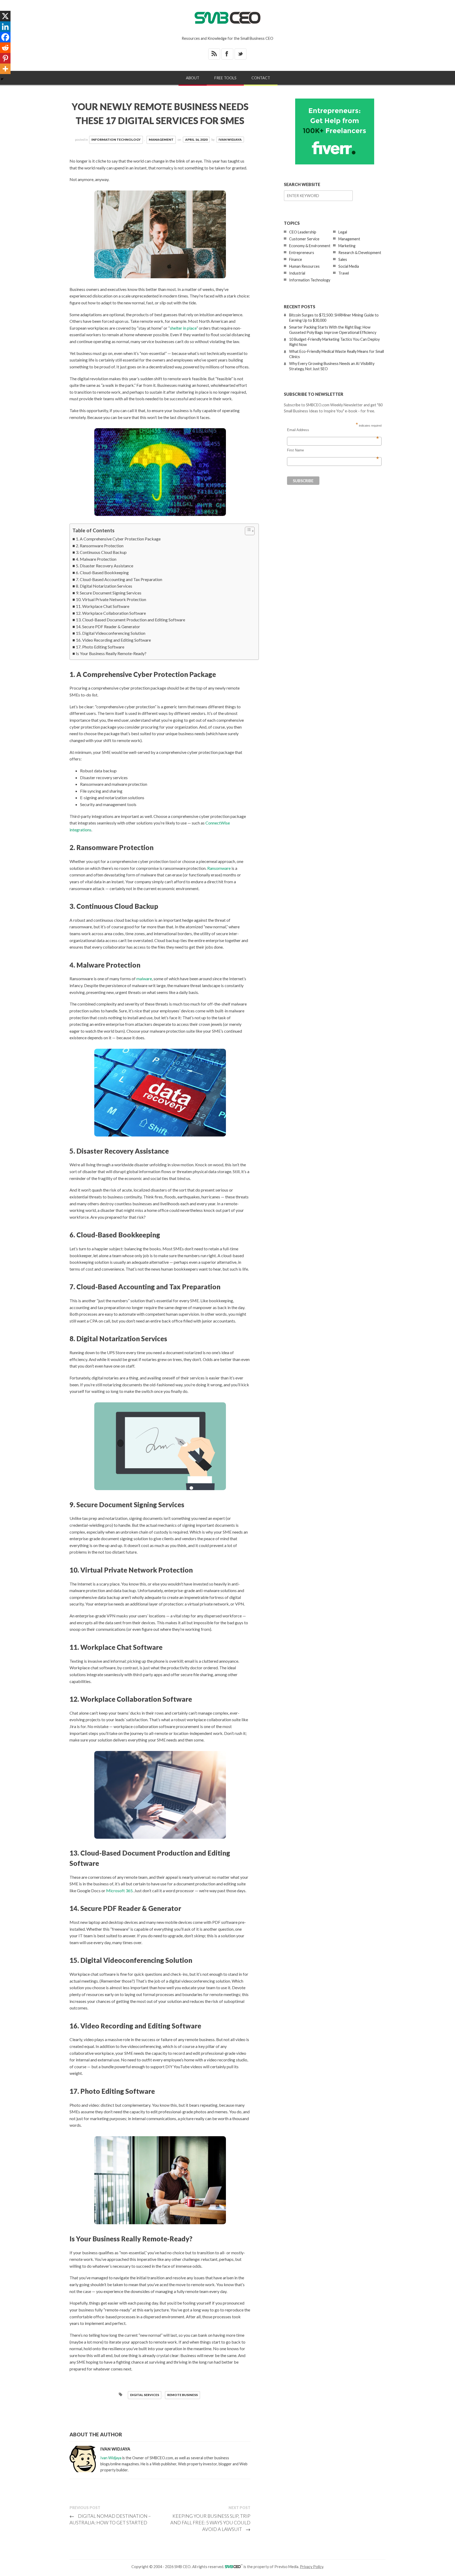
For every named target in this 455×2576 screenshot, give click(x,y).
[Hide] (2, 79)
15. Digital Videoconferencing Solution (111, 633)
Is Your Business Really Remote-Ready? (111, 653)
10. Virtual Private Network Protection (111, 599)
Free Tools (225, 78)
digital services (145, 2395)
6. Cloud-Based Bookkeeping (102, 572)
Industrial (297, 273)
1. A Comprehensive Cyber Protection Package (118, 539)
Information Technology (116, 140)
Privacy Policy (311, 2567)
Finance (296, 259)
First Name (333, 450)
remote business (182, 2395)
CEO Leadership (303, 232)
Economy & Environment (310, 246)
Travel (344, 273)
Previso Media (286, 2567)
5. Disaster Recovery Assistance (105, 566)
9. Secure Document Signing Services (109, 593)
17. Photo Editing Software (100, 647)
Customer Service (304, 239)
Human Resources (304, 266)
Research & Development (360, 253)
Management (161, 140)
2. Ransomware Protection (100, 546)
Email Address (333, 430)
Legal (343, 232)
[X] (5, 16)
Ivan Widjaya (230, 140)
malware (144, 979)
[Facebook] (5, 37)
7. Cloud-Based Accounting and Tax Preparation (119, 579)
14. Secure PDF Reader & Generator (108, 626)
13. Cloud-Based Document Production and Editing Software (130, 620)
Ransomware (219, 868)
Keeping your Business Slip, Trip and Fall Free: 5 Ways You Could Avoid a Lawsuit (210, 2523)
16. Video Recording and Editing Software (113, 640)
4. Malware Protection (96, 559)
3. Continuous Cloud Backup (101, 552)
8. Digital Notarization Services (104, 586)
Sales (343, 259)
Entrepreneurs (302, 253)
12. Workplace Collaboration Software (111, 613)
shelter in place (183, 328)
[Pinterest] (5, 58)
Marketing (347, 246)
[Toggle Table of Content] (247, 531)
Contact (261, 78)
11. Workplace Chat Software (103, 606)
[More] (5, 69)
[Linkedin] (5, 27)
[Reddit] (5, 48)
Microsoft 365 (119, 1890)
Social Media (349, 266)
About (193, 78)
